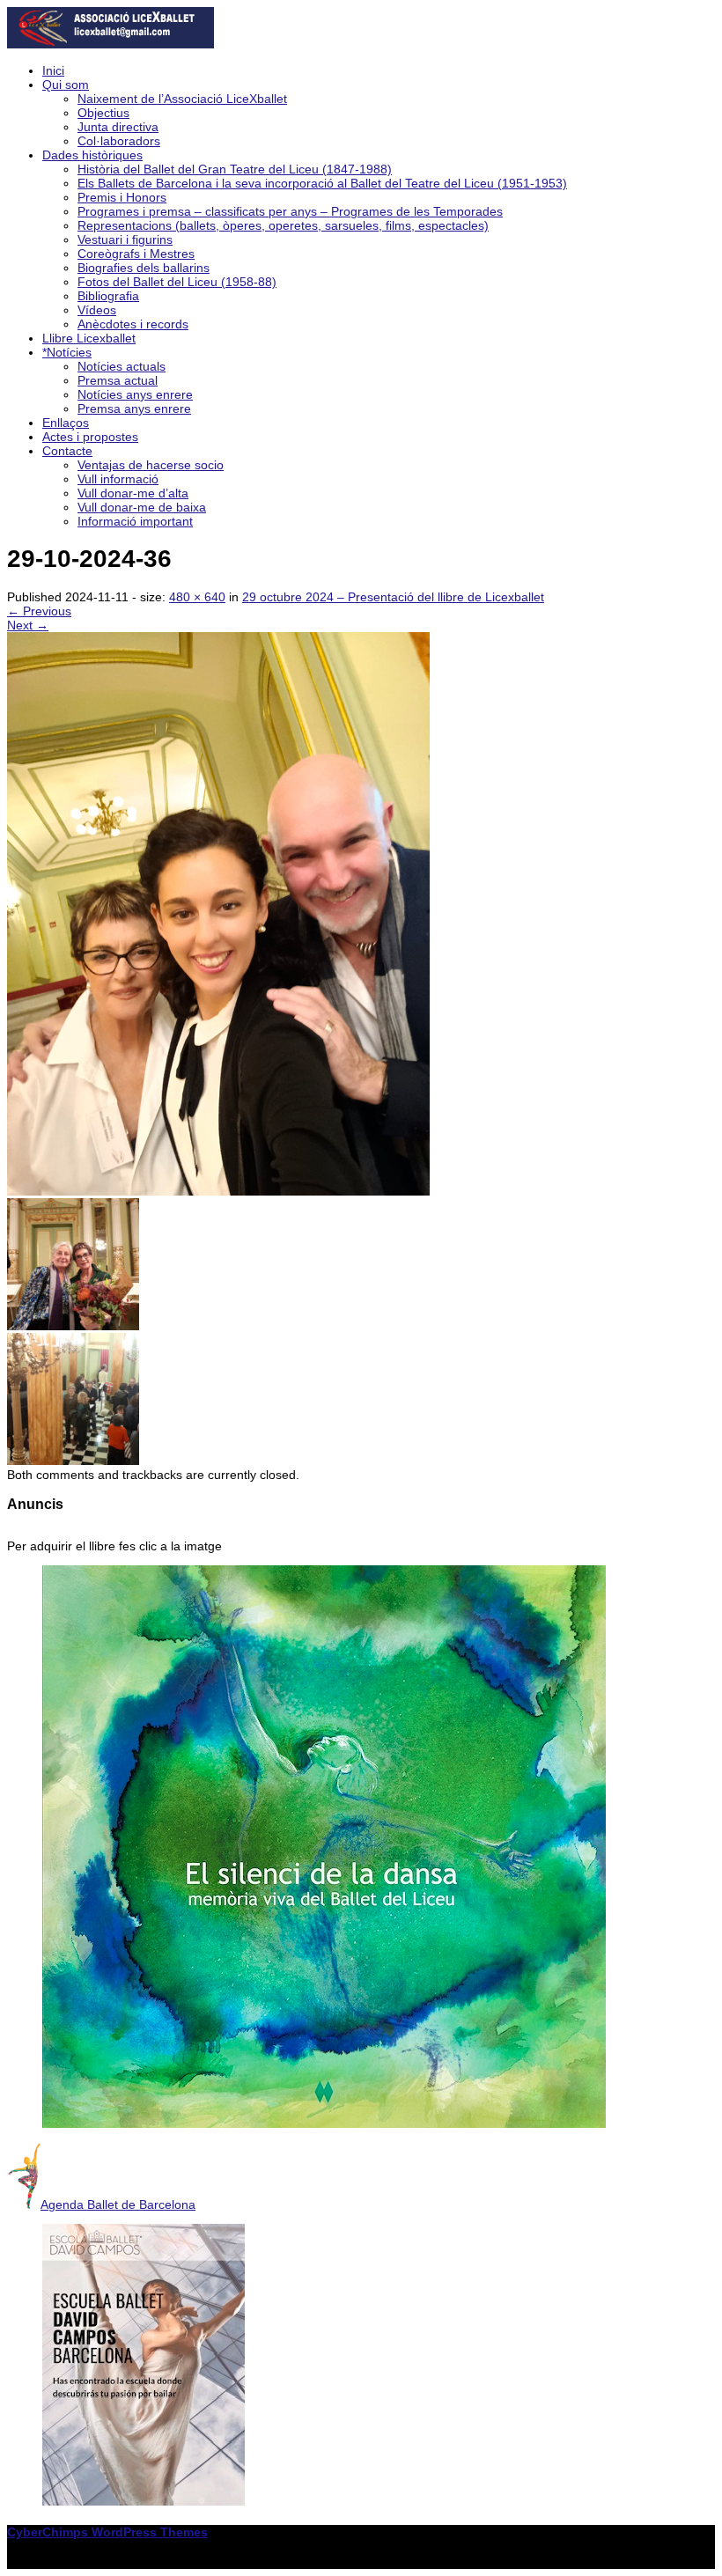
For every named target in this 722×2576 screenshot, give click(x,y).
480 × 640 (197, 597)
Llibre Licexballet (89, 338)
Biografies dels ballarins (144, 268)
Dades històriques (92, 155)
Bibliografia (108, 296)
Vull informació (118, 479)
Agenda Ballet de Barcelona (118, 2204)
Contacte (67, 451)
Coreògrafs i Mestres (136, 254)
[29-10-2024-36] (218, 1191)
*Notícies (67, 352)
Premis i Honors (122, 197)
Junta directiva (118, 127)
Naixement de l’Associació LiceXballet (182, 99)
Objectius (103, 113)
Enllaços (66, 423)
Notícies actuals (122, 366)
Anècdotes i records (133, 324)
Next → (28, 625)
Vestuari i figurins (125, 239)
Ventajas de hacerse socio (151, 465)
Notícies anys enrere (135, 394)
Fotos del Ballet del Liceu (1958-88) (177, 282)
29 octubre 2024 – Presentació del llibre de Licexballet (393, 597)
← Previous (39, 611)
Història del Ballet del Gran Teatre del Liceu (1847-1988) (235, 169)
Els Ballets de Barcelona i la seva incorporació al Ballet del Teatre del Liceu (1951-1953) (322, 183)
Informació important (135, 521)
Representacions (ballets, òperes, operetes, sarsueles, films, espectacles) (283, 225)
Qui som (66, 85)
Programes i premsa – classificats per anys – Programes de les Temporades (290, 211)
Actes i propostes (90, 437)
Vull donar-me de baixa (142, 507)
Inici (53, 70)
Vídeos (97, 310)
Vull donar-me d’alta (133, 493)
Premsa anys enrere (134, 408)
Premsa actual (118, 380)
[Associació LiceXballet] (111, 44)
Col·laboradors (119, 141)
